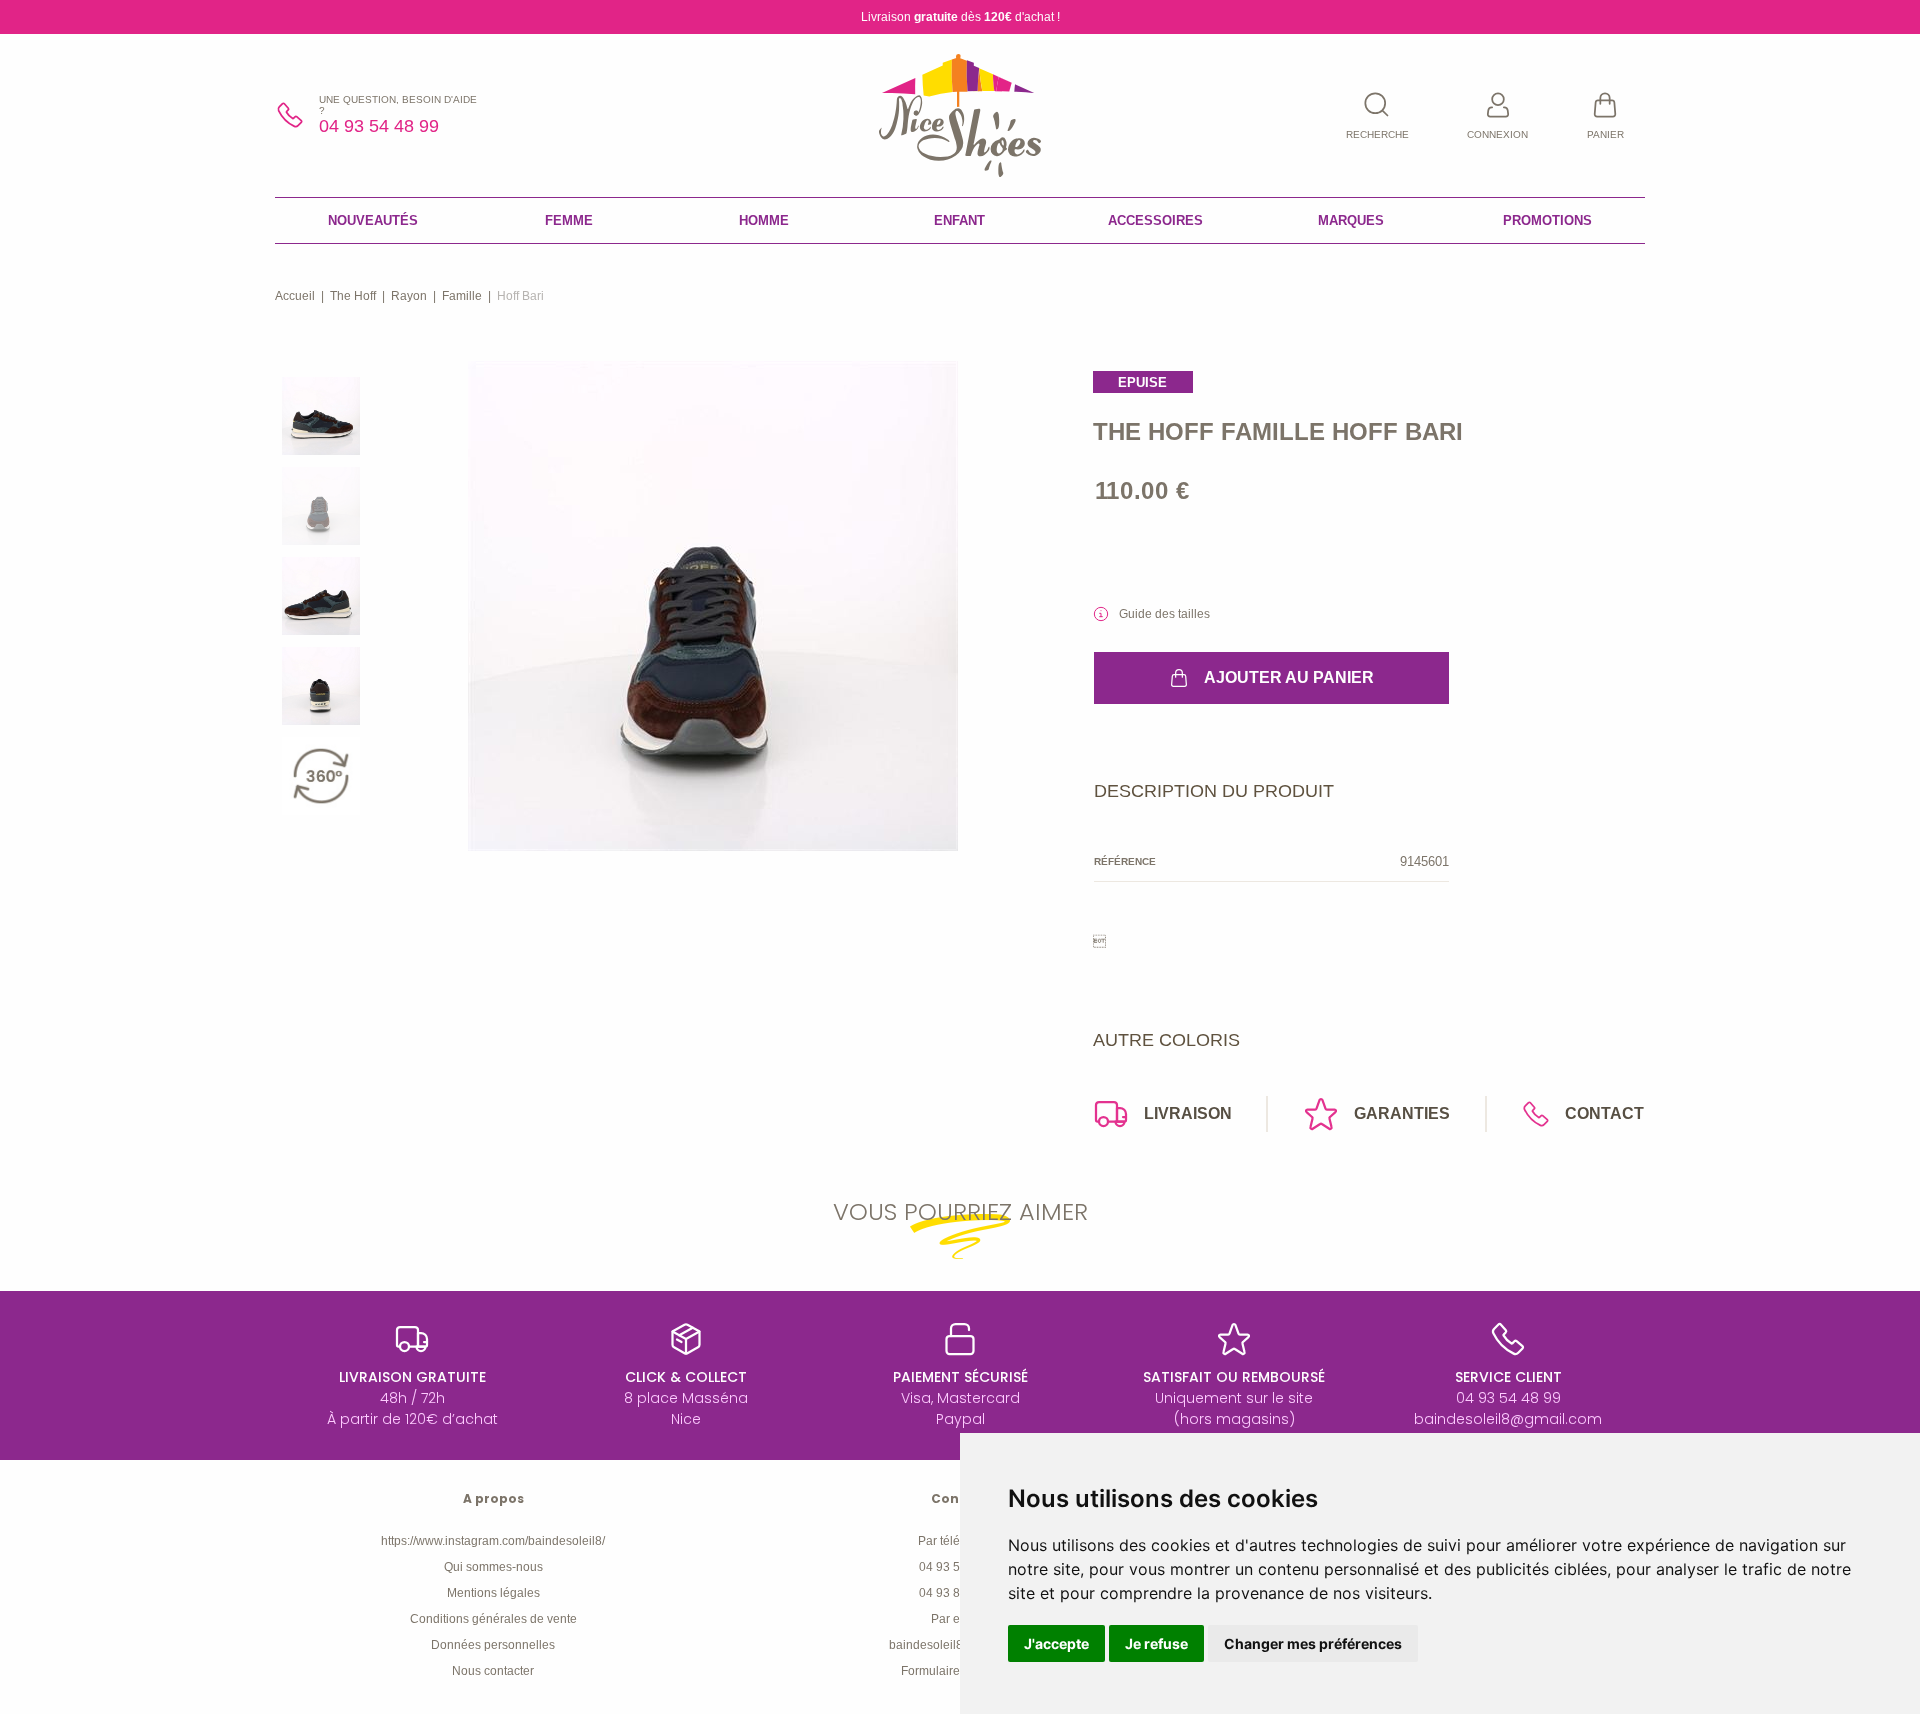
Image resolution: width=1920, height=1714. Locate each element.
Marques (1351, 220)
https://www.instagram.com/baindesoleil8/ (493, 1541)
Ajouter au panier (1289, 677)
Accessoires (1155, 220)
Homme (764, 220)
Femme (569, 220)
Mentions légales (493, 1593)
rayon (409, 296)
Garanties (1402, 1113)
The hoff (353, 296)
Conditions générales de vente (493, 1619)
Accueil (295, 296)
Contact (1604, 1113)
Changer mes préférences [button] (1313, 1643)
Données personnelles (493, 1645)
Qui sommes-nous (493, 1567)
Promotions (1547, 220)
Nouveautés (373, 220)
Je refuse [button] (1156, 1643)
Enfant (959, 220)
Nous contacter (493, 1671)
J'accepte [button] (1056, 1643)
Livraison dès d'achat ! (960, 17)
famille (462, 296)
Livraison (1188, 1113)
